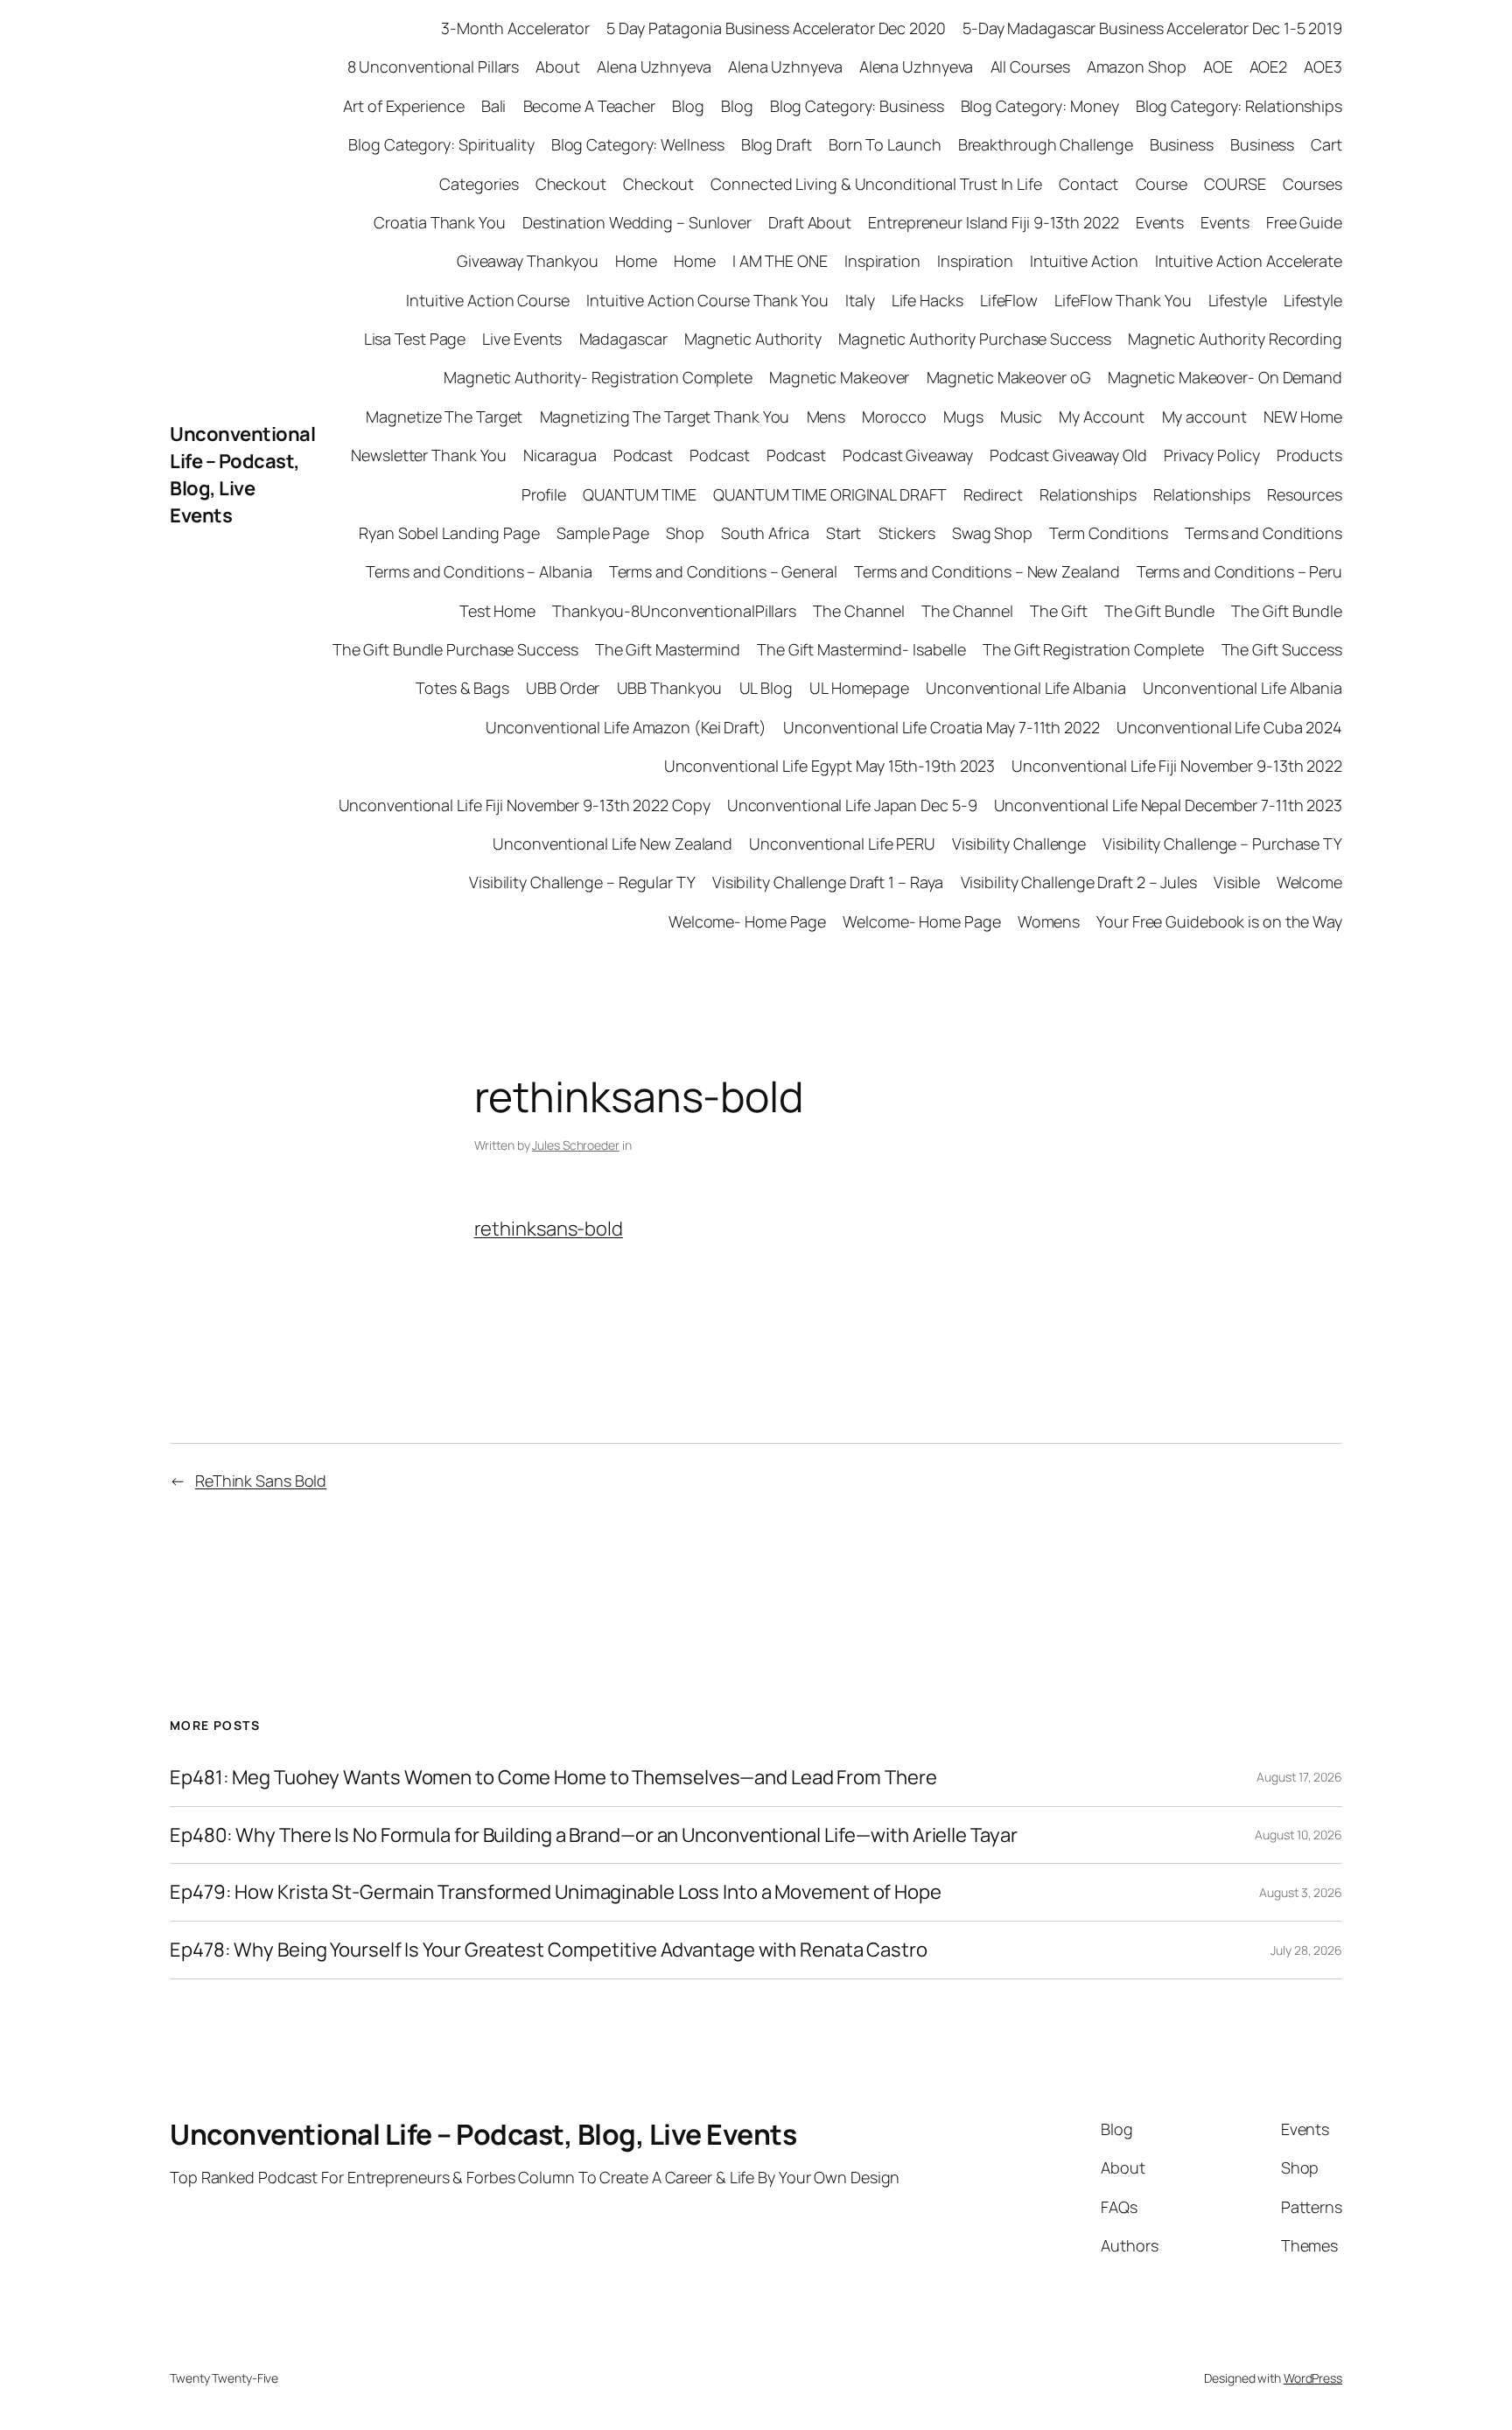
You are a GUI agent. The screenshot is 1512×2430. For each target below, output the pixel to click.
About (558, 67)
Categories (479, 184)
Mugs (963, 417)
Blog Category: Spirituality (441, 144)
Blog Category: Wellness (638, 144)
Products (1309, 455)
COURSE (1235, 184)
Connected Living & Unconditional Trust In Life (876, 184)
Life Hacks (927, 300)
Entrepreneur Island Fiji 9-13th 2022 (993, 222)
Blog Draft (777, 144)
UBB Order (563, 688)
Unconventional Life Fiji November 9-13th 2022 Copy (525, 805)
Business (1182, 144)
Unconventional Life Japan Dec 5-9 (852, 805)
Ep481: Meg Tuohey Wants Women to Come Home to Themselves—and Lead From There (553, 1778)
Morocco (894, 417)
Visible (1236, 882)
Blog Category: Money (1040, 106)
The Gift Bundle (1160, 611)
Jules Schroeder (576, 1145)
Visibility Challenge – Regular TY (582, 882)
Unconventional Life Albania (1025, 688)
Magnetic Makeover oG (1009, 377)
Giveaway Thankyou (528, 261)
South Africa (765, 533)
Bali (494, 106)
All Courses (1030, 67)
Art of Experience (403, 106)
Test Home (497, 611)
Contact (1088, 184)
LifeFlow (1009, 300)
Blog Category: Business (857, 106)
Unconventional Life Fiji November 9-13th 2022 (1177, 766)
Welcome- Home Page (747, 921)
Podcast (643, 455)
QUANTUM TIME (640, 494)
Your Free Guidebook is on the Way (1219, 921)
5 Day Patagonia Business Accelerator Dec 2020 (776, 28)
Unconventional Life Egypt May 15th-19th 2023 (830, 766)
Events (1160, 222)
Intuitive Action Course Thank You (707, 300)
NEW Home (1303, 417)
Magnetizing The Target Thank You (665, 417)
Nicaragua (560, 455)
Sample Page (603, 533)
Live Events (522, 339)
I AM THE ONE (780, 261)
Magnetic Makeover (839, 377)
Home (636, 261)
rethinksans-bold (549, 1229)
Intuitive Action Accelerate (1249, 261)
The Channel (859, 611)
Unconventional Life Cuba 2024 (1229, 727)
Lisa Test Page (415, 339)
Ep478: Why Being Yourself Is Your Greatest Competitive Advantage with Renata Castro (549, 1950)
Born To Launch (885, 144)
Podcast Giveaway (907, 455)
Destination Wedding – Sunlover (637, 222)
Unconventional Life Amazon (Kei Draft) (626, 727)
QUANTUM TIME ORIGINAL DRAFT (829, 494)
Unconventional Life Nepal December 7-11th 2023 (1168, 805)
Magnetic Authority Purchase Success (975, 339)
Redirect (993, 494)
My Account (1102, 417)
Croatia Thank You (439, 222)
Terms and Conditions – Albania (479, 571)
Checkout (571, 184)
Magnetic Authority (753, 339)
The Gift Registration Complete (1093, 649)
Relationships (1088, 494)
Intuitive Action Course (488, 300)
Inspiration (882, 261)
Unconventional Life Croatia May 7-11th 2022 (941, 727)
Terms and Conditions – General (723, 571)
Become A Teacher (589, 106)
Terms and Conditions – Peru (1239, 571)
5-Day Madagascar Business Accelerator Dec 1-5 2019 (1152, 28)
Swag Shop (992, 533)
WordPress (1313, 2378)
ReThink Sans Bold (261, 1481)
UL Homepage (859, 688)
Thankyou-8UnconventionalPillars (674, 611)
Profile (544, 494)
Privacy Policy (1212, 455)
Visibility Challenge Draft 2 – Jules (1079, 882)
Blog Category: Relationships (1239, 106)
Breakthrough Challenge (1046, 144)
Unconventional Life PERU (842, 844)
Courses (1312, 184)
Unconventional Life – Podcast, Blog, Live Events (242, 474)
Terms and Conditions (1263, 533)
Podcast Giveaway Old (1068, 455)
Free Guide (1304, 222)
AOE (1218, 67)
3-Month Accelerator (515, 28)
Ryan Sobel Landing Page (449, 533)
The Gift (1058, 611)
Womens (1049, 921)
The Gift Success (1282, 649)
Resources (1305, 494)
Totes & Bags (462, 688)
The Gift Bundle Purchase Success (455, 649)
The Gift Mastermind (668, 649)
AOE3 (1323, 67)
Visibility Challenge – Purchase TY (1222, 844)
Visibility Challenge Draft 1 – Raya (828, 882)
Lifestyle (1238, 300)
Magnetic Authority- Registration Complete (598, 377)
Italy (860, 300)
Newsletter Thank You (429, 455)
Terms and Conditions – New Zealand (987, 571)
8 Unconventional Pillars (434, 67)
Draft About (810, 222)
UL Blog (766, 688)
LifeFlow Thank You (1123, 300)
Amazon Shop (1137, 67)
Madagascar (623, 339)
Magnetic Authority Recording (1235, 339)
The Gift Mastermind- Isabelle (861, 649)
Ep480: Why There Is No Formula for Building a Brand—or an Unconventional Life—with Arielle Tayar (593, 1835)
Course (1162, 184)
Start (844, 533)
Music (1022, 417)
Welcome (1309, 882)
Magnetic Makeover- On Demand (1225, 377)
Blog (688, 106)
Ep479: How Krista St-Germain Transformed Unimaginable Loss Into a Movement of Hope (556, 1892)
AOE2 (1269, 67)
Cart (1326, 144)
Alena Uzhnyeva (654, 67)
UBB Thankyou (670, 688)
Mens (826, 417)
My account (1204, 417)
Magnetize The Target (444, 417)
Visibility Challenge (1019, 844)
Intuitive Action (1084, 261)
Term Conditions (1109, 533)
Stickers (907, 533)
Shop (685, 533)
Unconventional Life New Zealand (612, 844)
